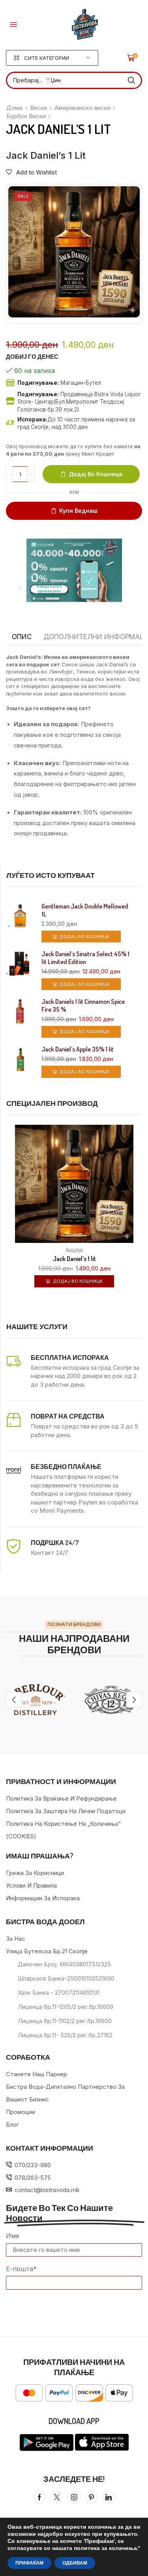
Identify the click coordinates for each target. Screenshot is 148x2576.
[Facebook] (39, 2497)
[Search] (131, 80)
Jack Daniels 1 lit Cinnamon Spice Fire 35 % (83, 1005)
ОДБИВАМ (75, 2563)
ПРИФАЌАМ (29, 2563)
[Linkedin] (109, 2497)
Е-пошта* (21, 2269)
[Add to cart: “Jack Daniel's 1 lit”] (141, 1224)
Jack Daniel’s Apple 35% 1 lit (78, 1049)
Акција (74, 1250)
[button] (13, 24)
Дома (14, 108)
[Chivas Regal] (111, 1700)
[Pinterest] (91, 2497)
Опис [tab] (22, 637)
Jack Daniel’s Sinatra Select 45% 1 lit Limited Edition (85, 958)
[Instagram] (74, 2497)
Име (13, 2236)
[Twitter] (57, 2497)
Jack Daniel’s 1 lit (74, 1259)
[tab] (22, 637)
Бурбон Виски (26, 116)
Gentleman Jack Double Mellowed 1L (85, 910)
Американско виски (82, 108)
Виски (38, 108)
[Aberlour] (37, 1700)
